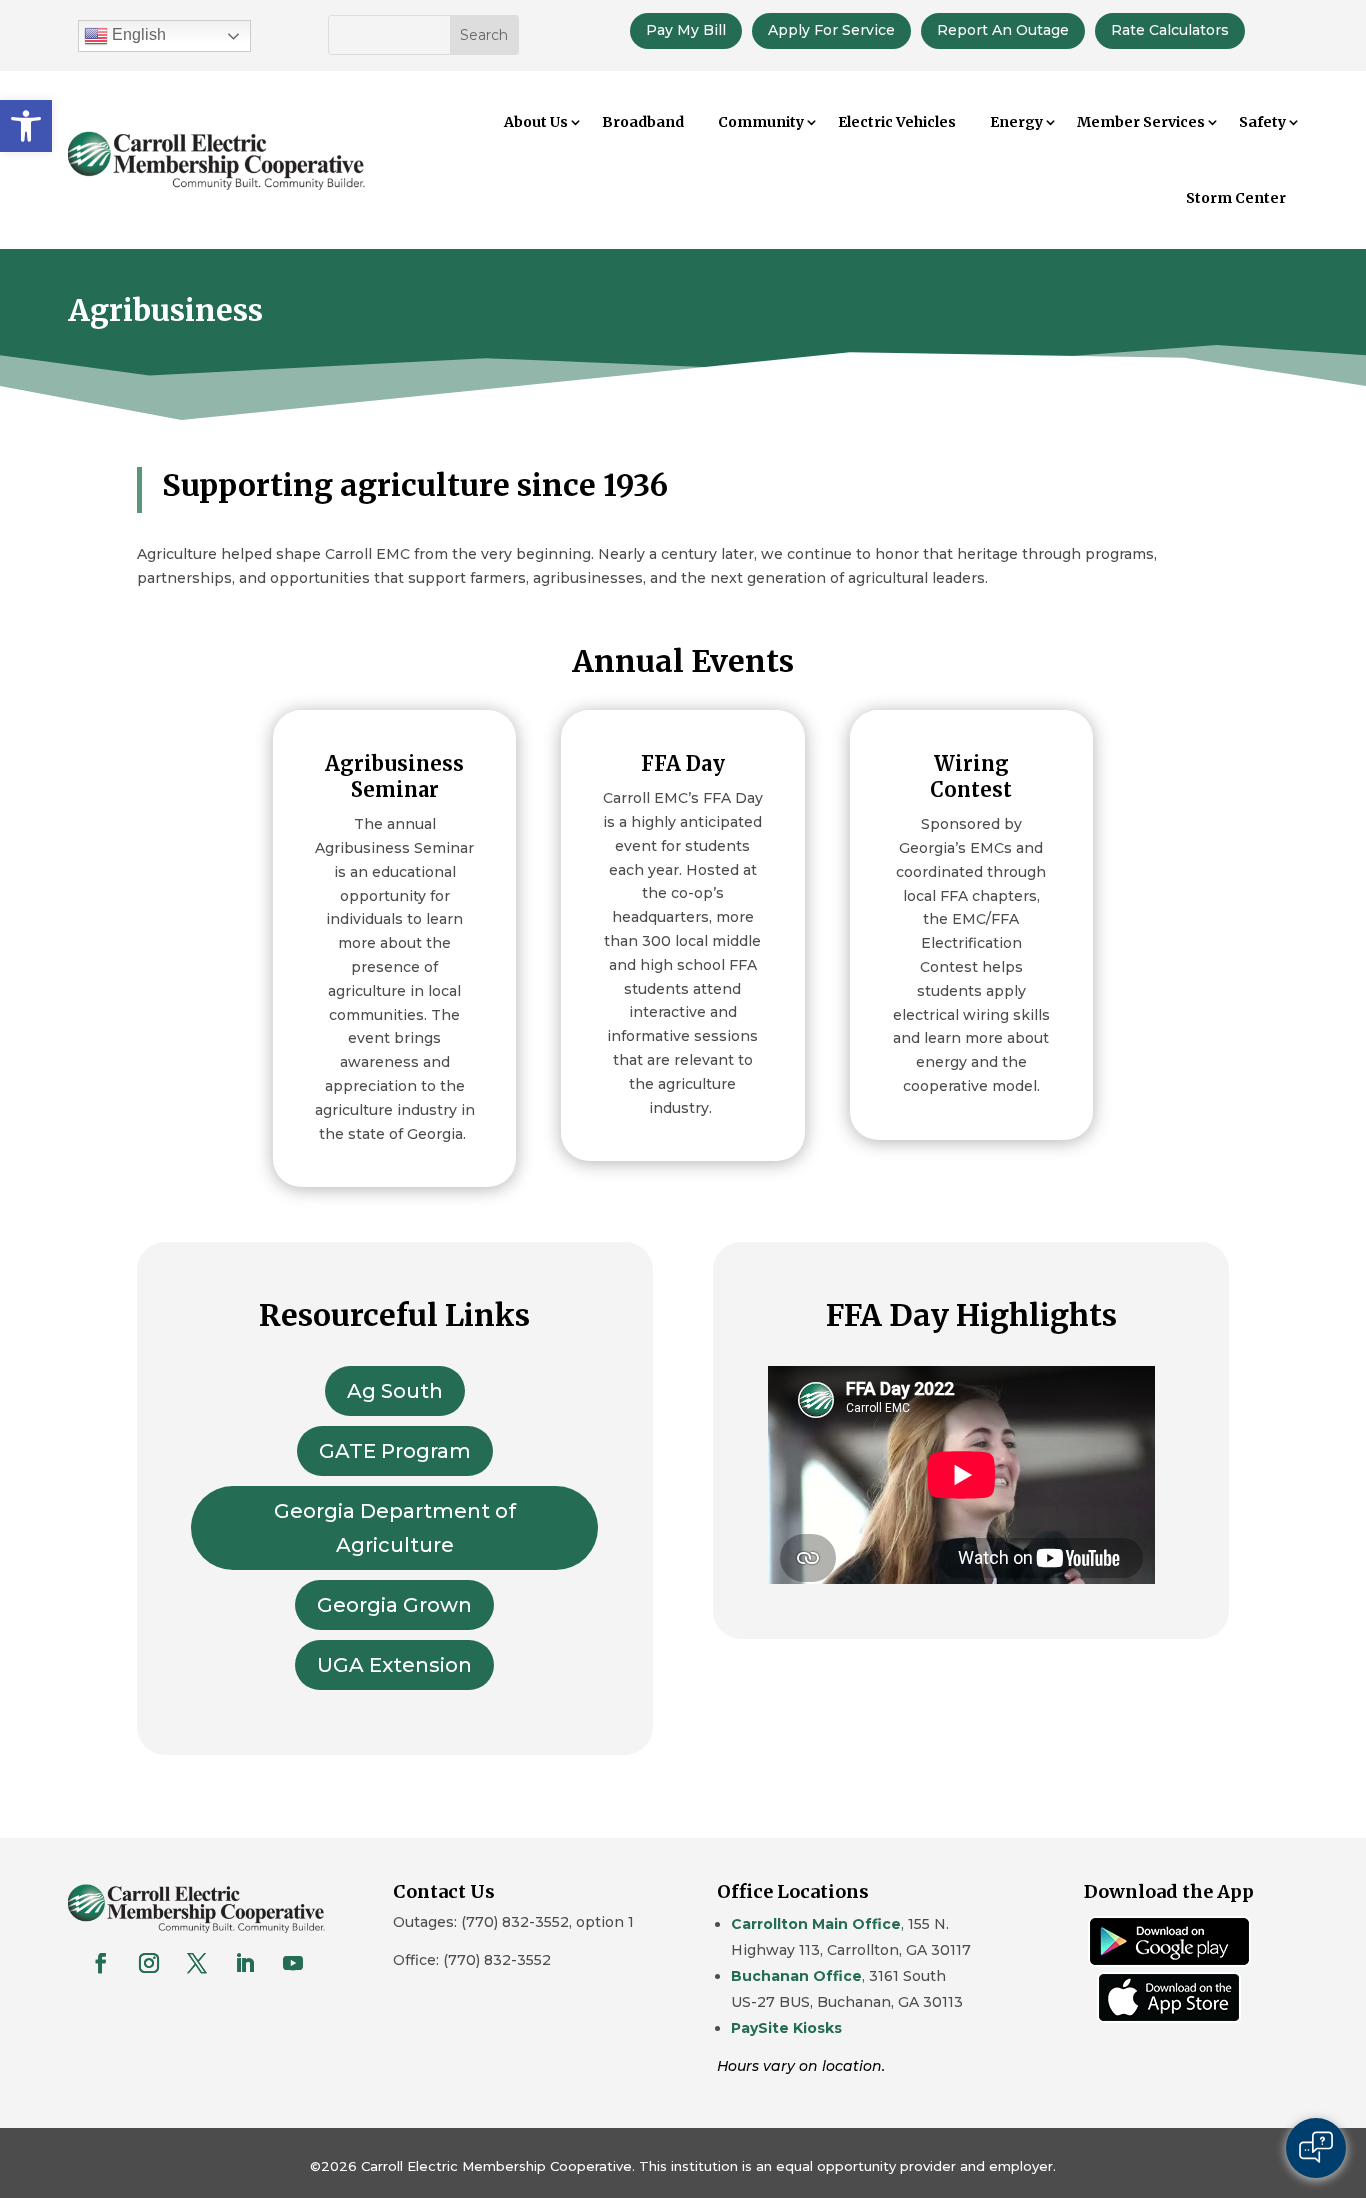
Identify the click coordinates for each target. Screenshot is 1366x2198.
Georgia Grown (394, 1605)
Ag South (395, 1391)
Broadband (643, 122)
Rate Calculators (1170, 30)
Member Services (1141, 122)
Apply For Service (831, 30)
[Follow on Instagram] (149, 1963)
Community (761, 122)
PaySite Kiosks (786, 2028)
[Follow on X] (197, 1963)
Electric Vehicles (897, 122)
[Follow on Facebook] (101, 1963)
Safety (1262, 122)
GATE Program (395, 1451)
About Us (536, 122)
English (137, 34)
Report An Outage (1003, 30)
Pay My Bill (686, 30)
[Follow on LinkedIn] (245, 1963)
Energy (1016, 122)
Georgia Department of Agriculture (395, 1528)
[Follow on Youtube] (293, 1963)
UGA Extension (394, 1665)
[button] (26, 126)
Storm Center (1236, 198)
